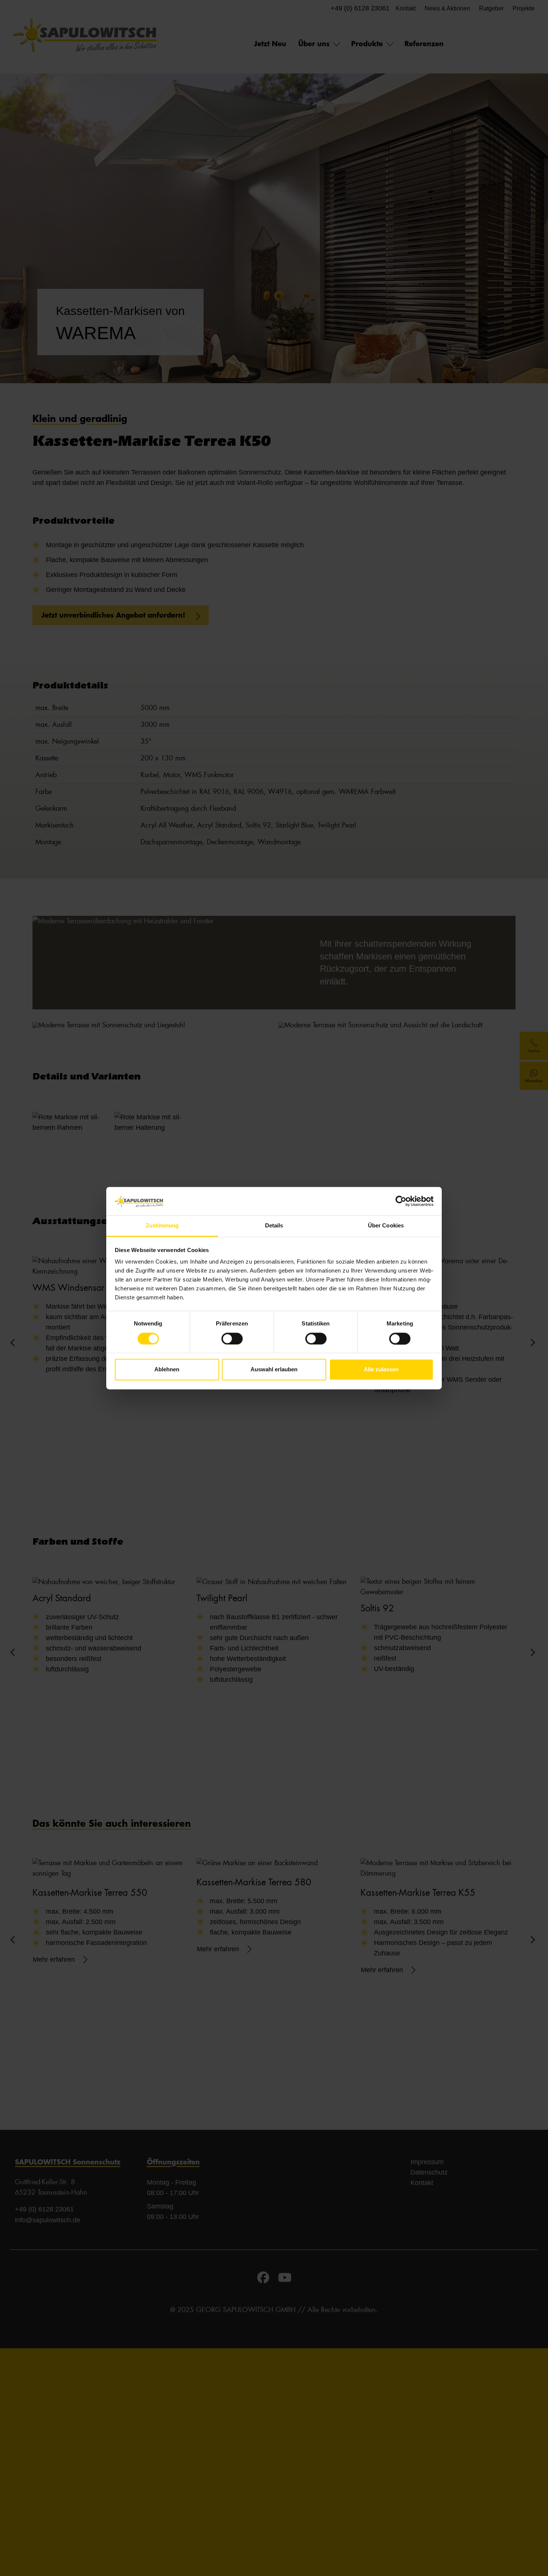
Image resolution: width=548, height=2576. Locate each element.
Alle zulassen (381, 1370)
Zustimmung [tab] (162, 1226)
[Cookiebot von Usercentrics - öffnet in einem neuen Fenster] (401, 1201)
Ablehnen (167, 1370)
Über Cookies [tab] (386, 1226)
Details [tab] (274, 1226)
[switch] (232, 1339)
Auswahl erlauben (274, 1370)
